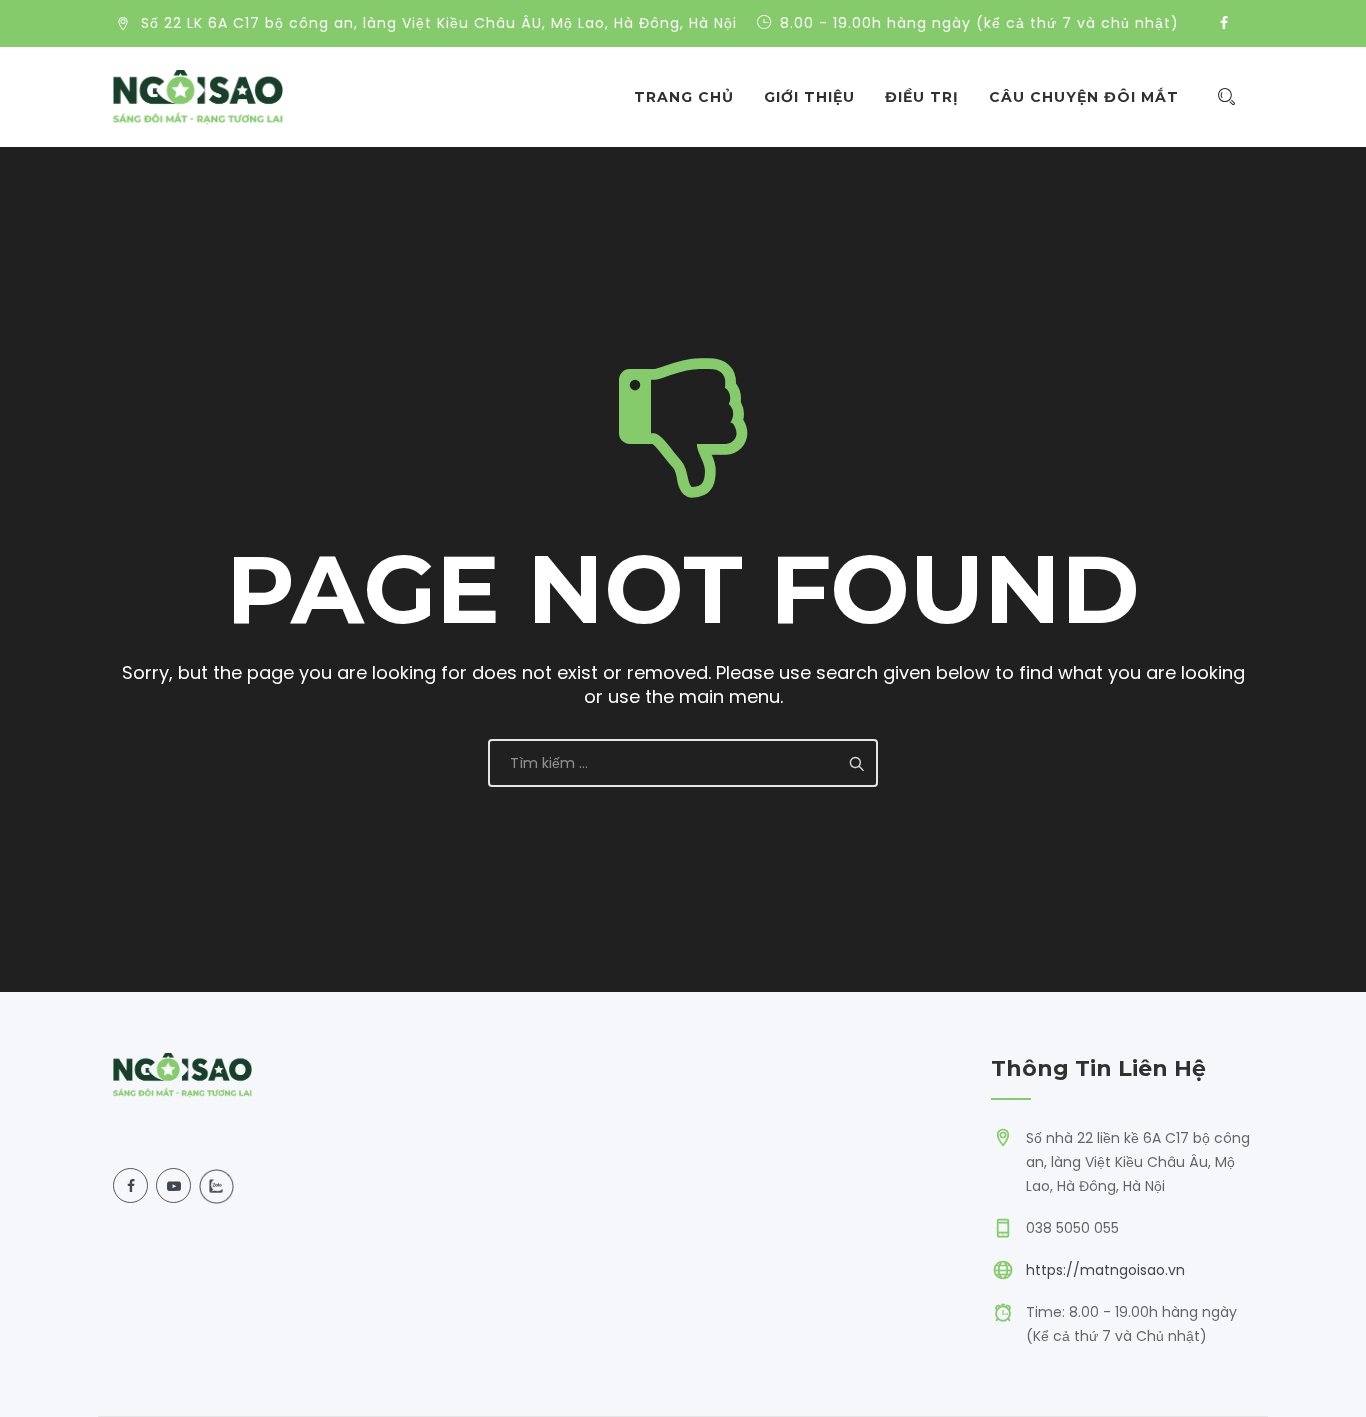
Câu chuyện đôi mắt (1084, 97)
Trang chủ (684, 97)
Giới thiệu (809, 97)
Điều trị (922, 97)
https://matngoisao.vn (1105, 1270)
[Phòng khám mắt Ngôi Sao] (198, 97)
